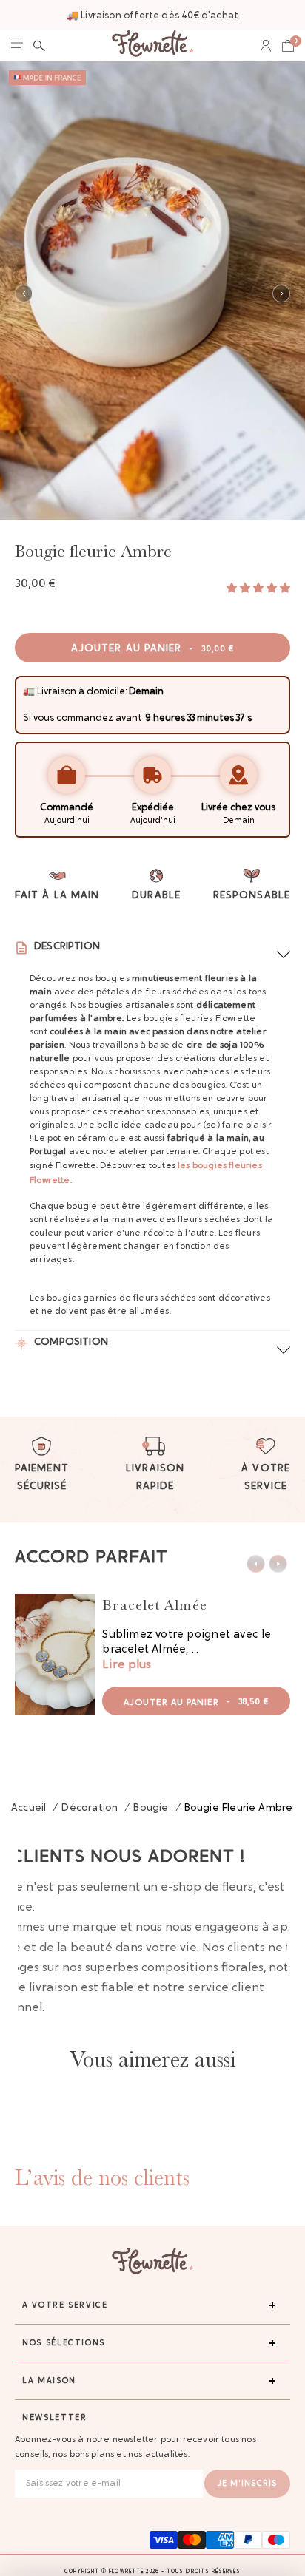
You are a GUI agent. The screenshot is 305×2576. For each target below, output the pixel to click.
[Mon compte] (266, 46)
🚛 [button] (29, 692)
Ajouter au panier (153, 649)
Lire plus (127, 1665)
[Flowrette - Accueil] (152, 45)
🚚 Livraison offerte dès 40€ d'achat (152, 16)
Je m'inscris (247, 2484)
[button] (39, 46)
